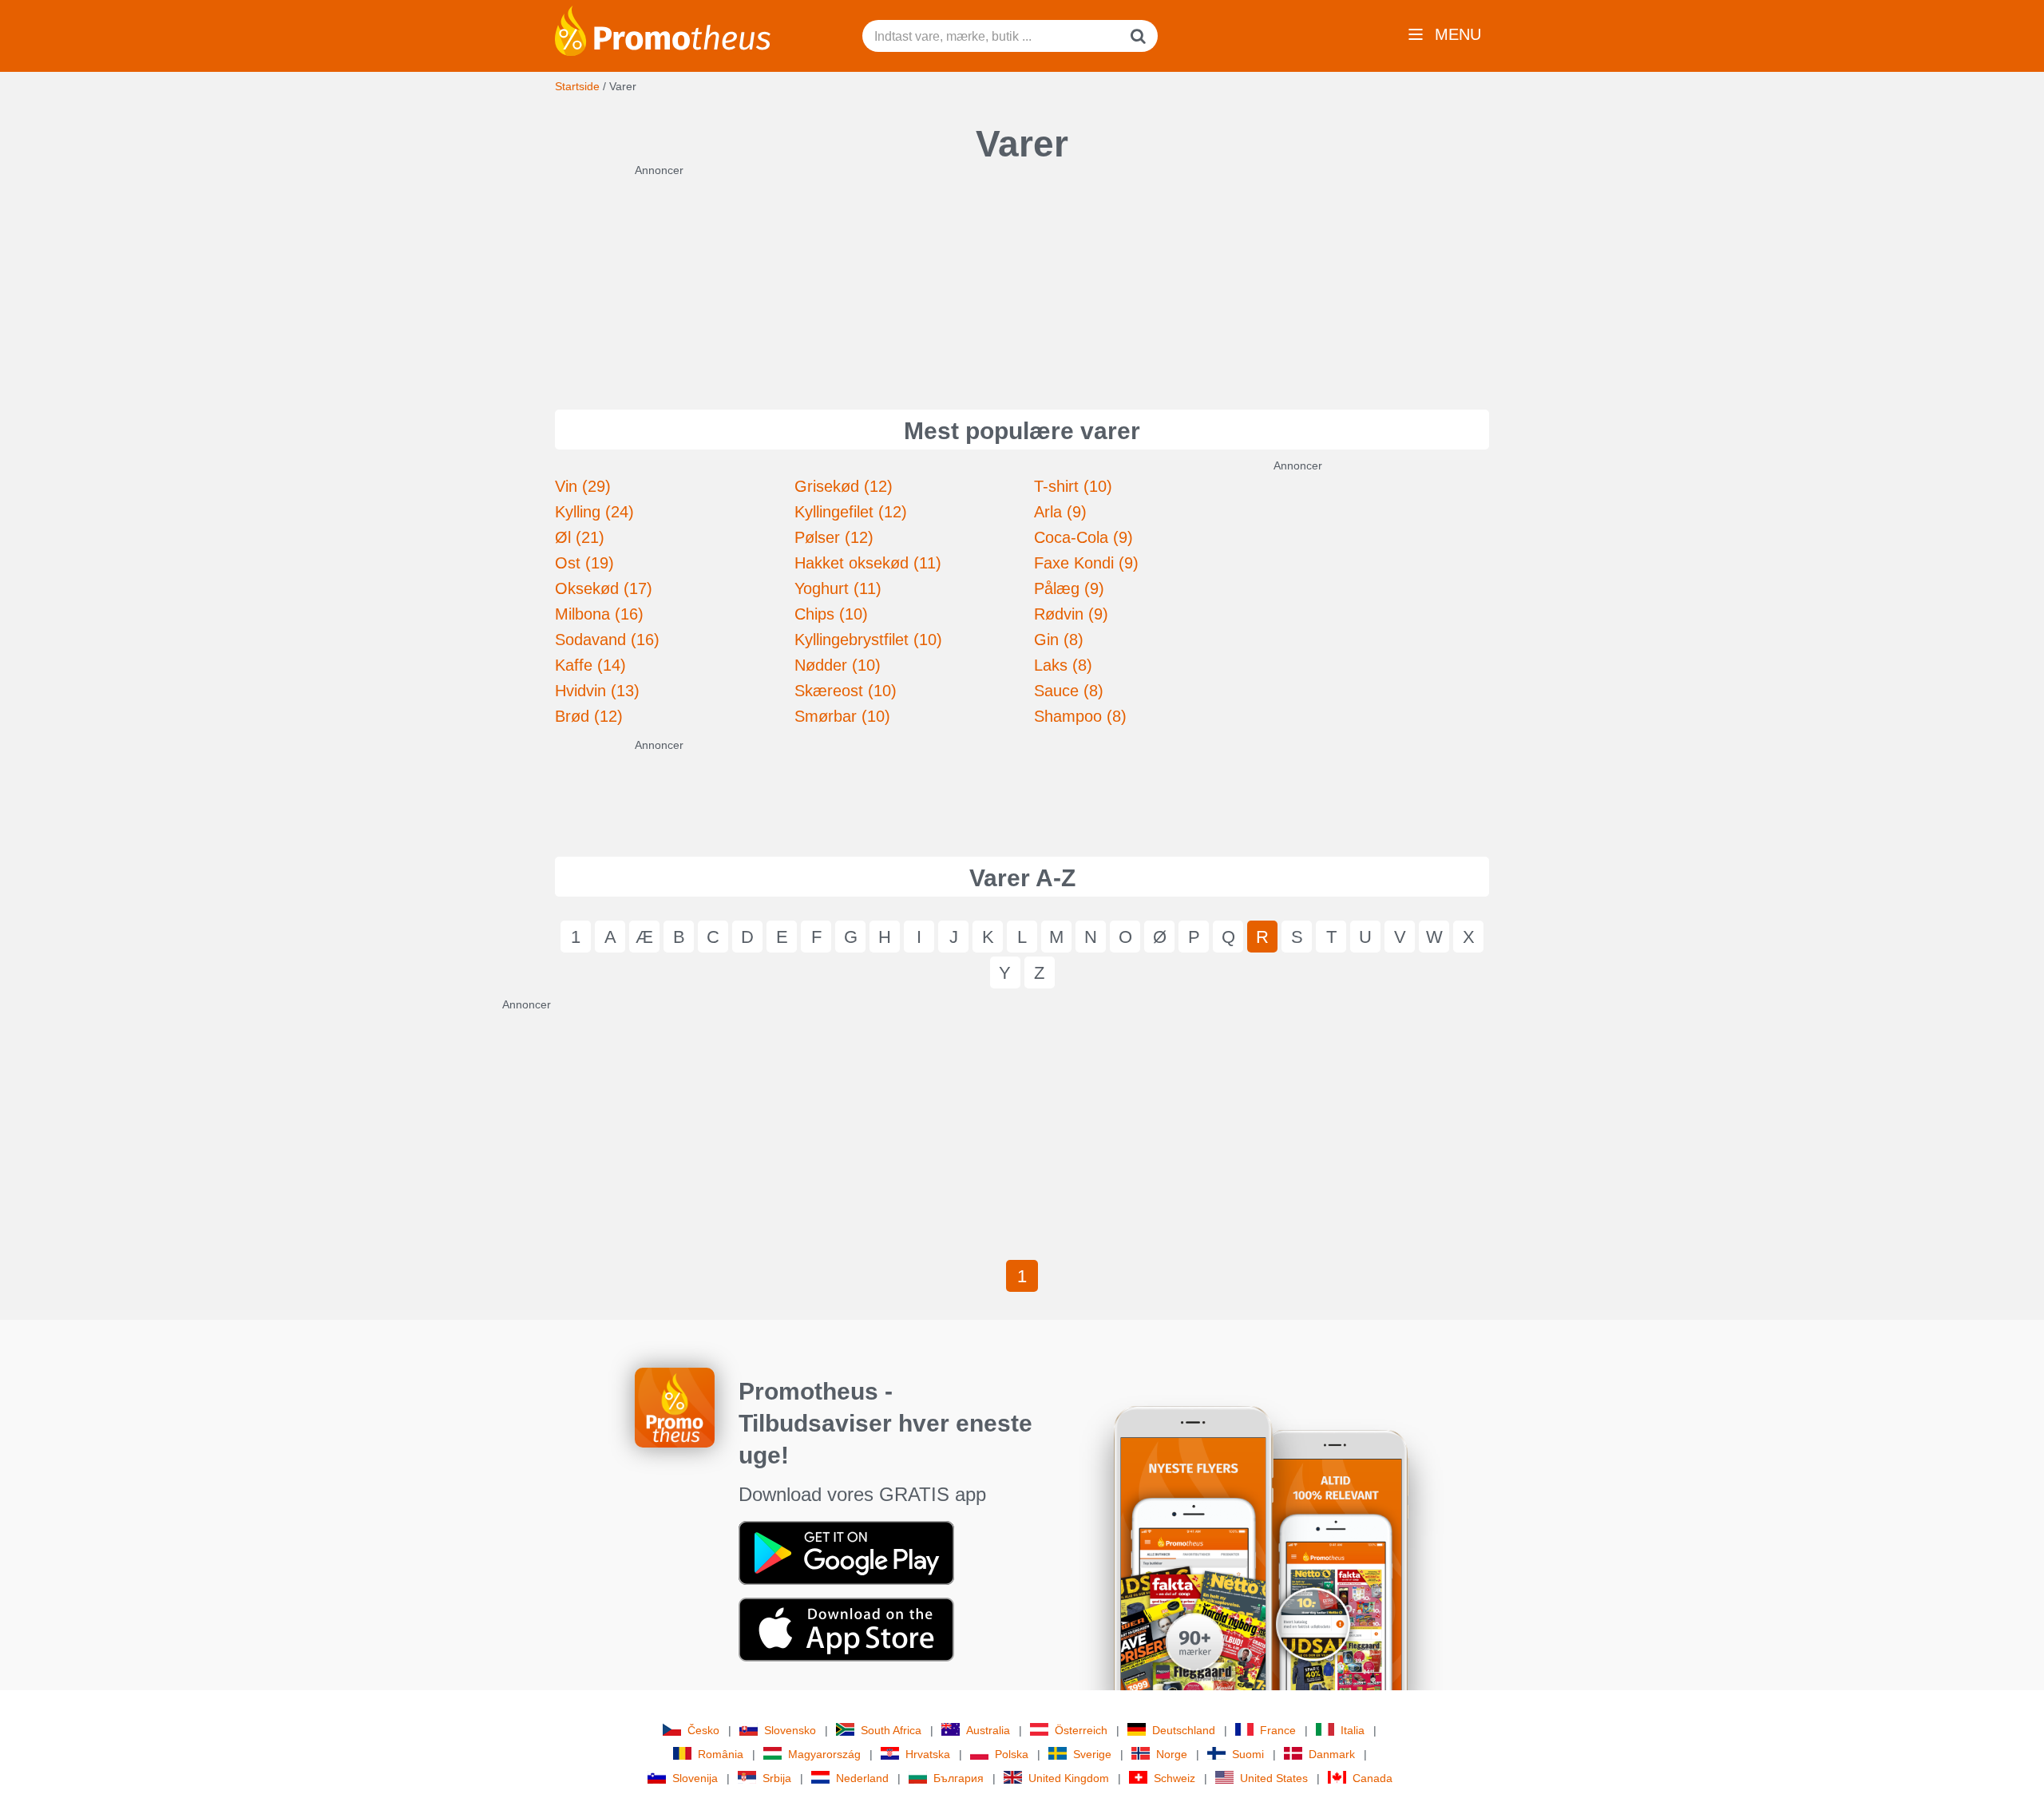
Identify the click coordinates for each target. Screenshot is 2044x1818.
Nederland (862, 1778)
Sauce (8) (1069, 691)
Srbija (777, 1778)
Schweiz (1175, 1778)
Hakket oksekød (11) (868, 563)
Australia (988, 1730)
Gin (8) (1059, 640)
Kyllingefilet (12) (851, 512)
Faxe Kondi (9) (1086, 563)
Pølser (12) (834, 537)
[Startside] (663, 30)
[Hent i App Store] (846, 1629)
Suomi (1248, 1754)
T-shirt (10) (1073, 486)
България (959, 1778)
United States (1274, 1778)
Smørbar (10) (842, 716)
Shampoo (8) (1080, 716)
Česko (703, 1730)
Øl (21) (580, 537)
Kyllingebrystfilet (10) (868, 640)
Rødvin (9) (1071, 614)
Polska (1012, 1754)
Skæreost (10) (846, 691)
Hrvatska (928, 1754)
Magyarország (824, 1754)
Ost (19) (584, 563)
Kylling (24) (594, 512)
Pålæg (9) (1069, 588)
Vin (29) (583, 486)
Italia (1353, 1730)
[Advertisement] (1022, 278)
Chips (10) (831, 614)
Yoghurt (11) (838, 588)
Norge (1172, 1754)
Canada (1373, 1778)
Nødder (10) (838, 665)
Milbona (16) (599, 614)
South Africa (891, 1730)
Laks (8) (1063, 665)
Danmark (1332, 1754)
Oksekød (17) (604, 588)
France (1278, 1730)
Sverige (1092, 1754)
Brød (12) (589, 716)
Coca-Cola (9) (1083, 537)
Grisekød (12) (844, 486)
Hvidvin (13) (597, 691)
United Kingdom (1069, 1778)
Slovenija (695, 1778)
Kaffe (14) (590, 665)
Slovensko (790, 1730)
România (721, 1754)
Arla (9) (1060, 512)
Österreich (1081, 1730)
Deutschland (1184, 1730)
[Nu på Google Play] (846, 1552)
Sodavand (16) (607, 640)
